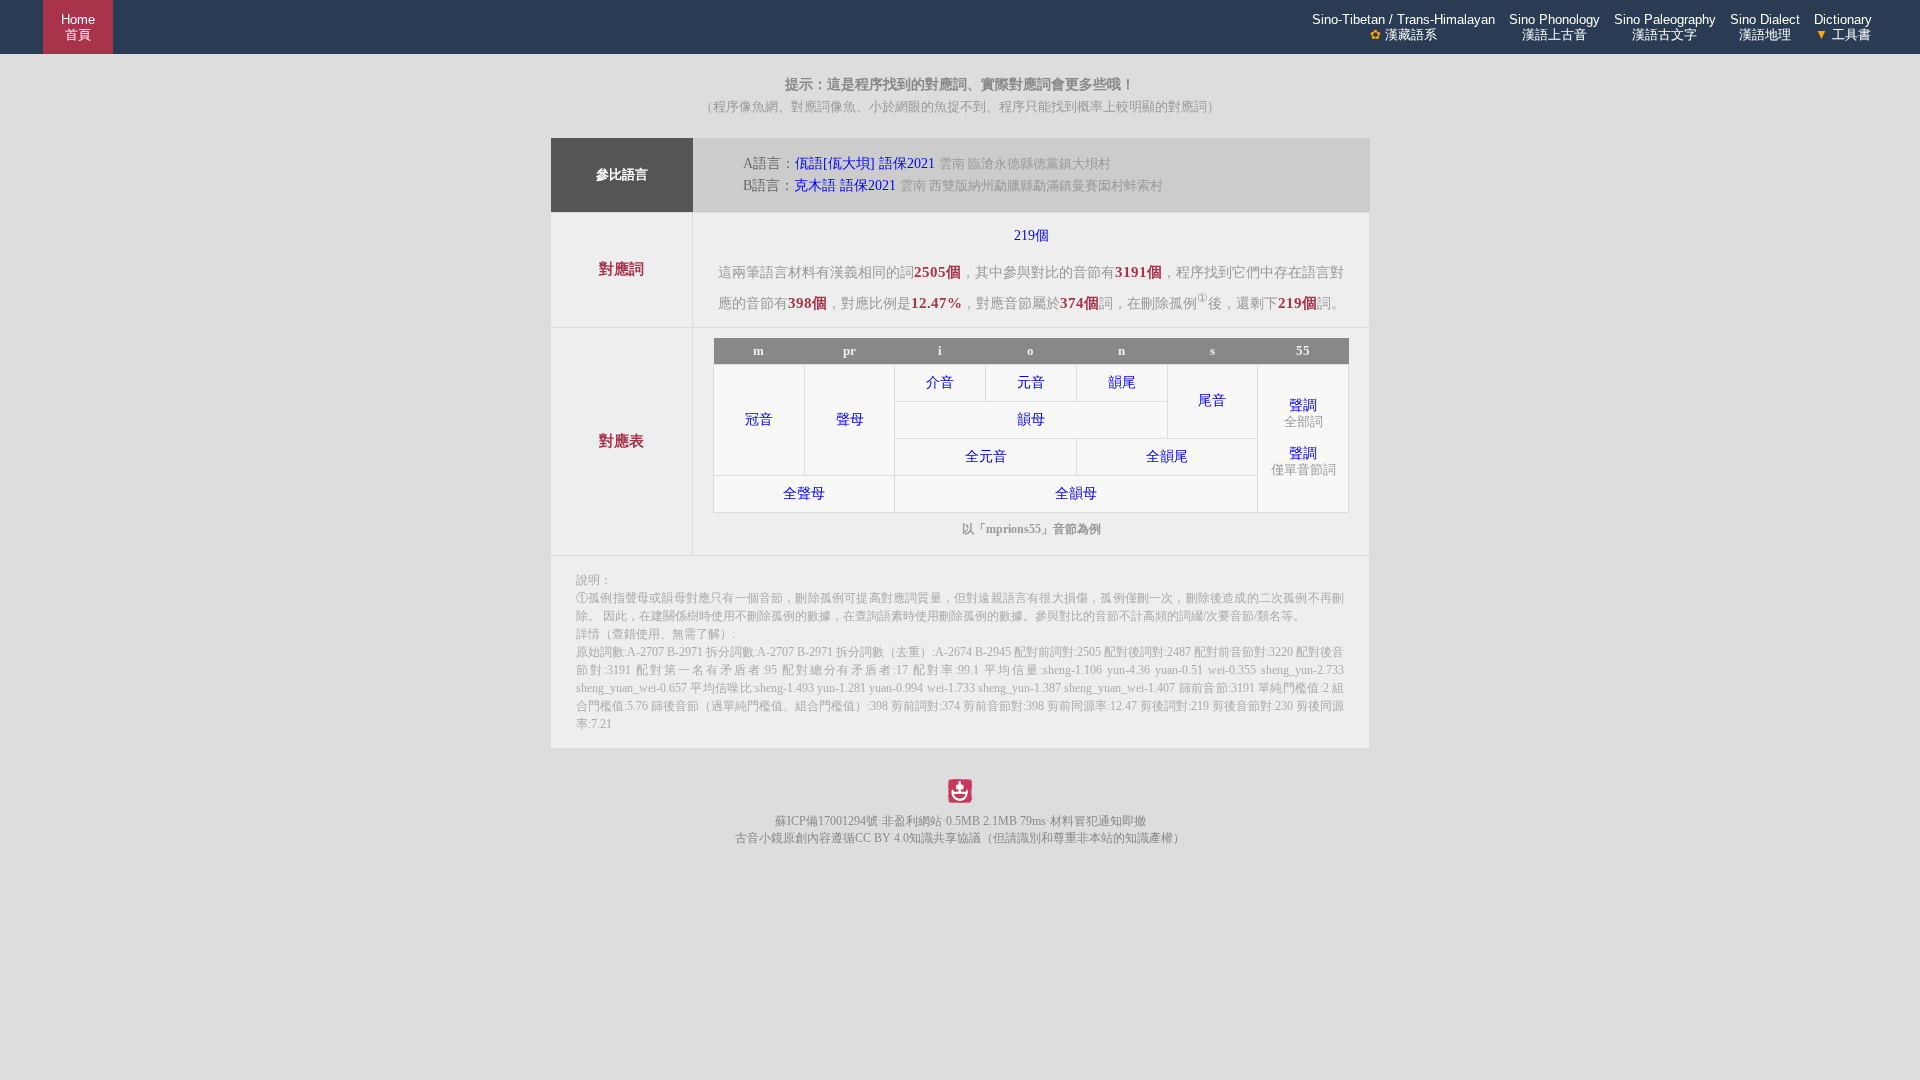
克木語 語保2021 (845, 185)
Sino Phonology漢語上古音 (1554, 27)
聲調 (1303, 405)
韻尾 (1122, 382)
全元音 (986, 456)
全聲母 (804, 493)
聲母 (850, 419)
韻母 (1031, 419)
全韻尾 (1167, 456)
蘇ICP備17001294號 (826, 821)
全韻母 (1076, 493)
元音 (1031, 382)
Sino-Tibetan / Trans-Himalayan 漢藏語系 (1403, 27)
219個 (1031, 235)
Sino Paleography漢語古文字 (1665, 27)
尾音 (1212, 400)
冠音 (759, 419)
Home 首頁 (78, 27)
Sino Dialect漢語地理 (1765, 27)
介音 (940, 382)
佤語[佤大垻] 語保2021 (865, 163)
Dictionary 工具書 (1843, 27)
